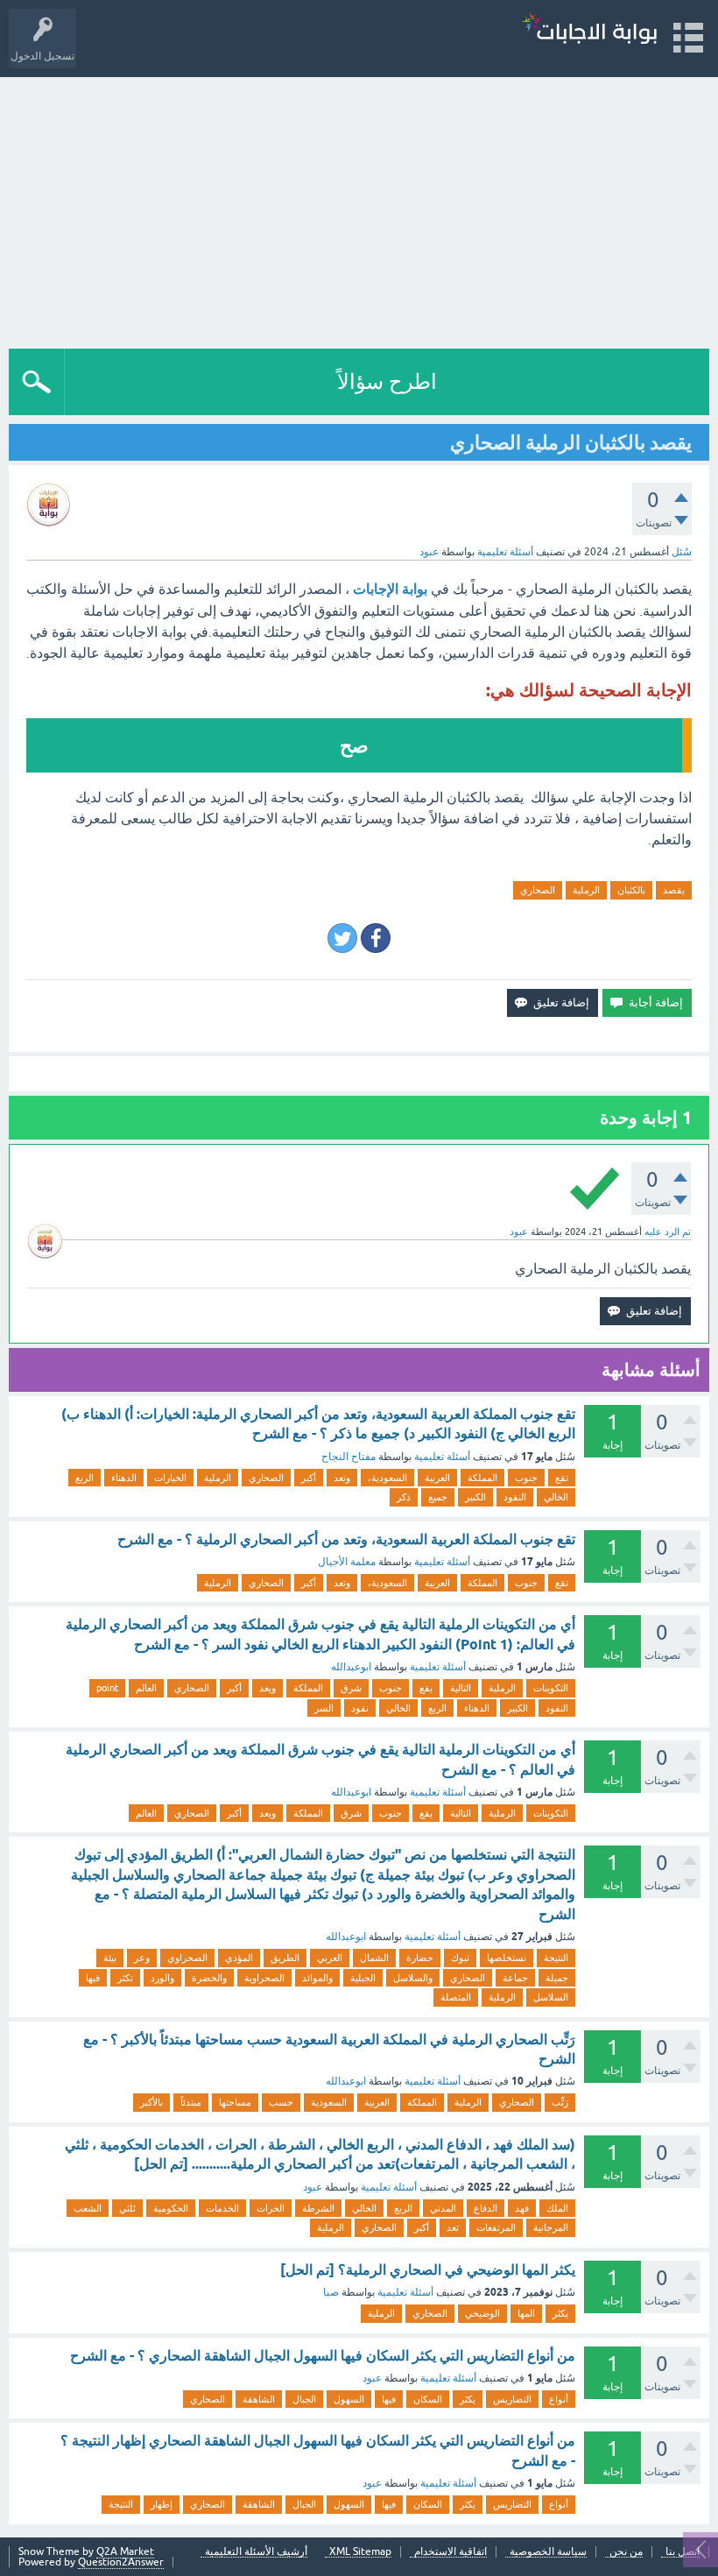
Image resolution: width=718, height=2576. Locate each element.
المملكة (482, 1478)
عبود (313, 2187)
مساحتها (235, 2102)
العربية (437, 1478)
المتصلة (456, 1997)
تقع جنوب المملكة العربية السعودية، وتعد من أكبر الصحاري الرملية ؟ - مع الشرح (346, 1539)
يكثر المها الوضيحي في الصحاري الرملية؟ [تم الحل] (428, 2270)
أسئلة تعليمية (505, 552)
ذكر (404, 1497)
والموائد (317, 1978)
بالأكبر (151, 2102)
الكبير (475, 1497)
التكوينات (551, 1688)
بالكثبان (631, 890)
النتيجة (556, 1958)
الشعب (88, 2208)
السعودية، (387, 1478)
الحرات (271, 2208)
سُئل (682, 552)
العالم (146, 1688)
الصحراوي (187, 1958)
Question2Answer (121, 2562)
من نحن (626, 2552)
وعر (142, 1958)
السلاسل (551, 1997)
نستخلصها (507, 1958)
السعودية (329, 2102)
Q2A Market (125, 2551)
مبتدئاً (191, 2102)
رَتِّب (560, 2102)
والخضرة (209, 1978)
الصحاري (538, 890)
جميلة (557, 1978)
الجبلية (363, 1978)
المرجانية (551, 2227)
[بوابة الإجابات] (589, 30)
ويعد (267, 1688)
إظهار (162, 2504)
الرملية (586, 890)
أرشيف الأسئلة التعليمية (256, 2552)
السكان (428, 2399)
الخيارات (170, 1478)
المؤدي (239, 1958)
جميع (438, 1497)
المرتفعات (496, 2227)
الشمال (374, 1958)
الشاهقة (259, 2399)
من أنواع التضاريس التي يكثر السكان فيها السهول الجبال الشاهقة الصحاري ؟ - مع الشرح (323, 2356)
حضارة (420, 1958)
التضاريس (512, 2399)
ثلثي (127, 2208)
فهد (522, 2208)
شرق (351, 1688)
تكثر (125, 1978)
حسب (281, 2102)
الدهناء (124, 1478)
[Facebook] (376, 938)
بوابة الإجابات (390, 589)
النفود (515, 1497)
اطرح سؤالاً (387, 381)
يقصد (674, 890)
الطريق (285, 1958)
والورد (162, 1978)
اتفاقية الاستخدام (451, 2552)
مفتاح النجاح (348, 1457)
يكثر (560, 2313)
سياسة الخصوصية (548, 2552)
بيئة (110, 1958)
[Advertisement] (359, 208)
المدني (443, 2208)
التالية (461, 1688)
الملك (557, 2208)
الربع (84, 1478)
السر (324, 1708)
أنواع (559, 2399)
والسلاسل (413, 1978)
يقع (426, 1688)
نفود (360, 1708)
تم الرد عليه (668, 1232)
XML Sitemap (360, 2552)
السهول (349, 2399)
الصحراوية (264, 1978)
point (107, 1688)
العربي (330, 1958)
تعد (453, 2227)
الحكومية (171, 2208)
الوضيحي (482, 2313)
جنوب (526, 1478)
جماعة (515, 1978)
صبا (331, 2292)
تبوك (460, 1958)
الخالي (556, 1497)
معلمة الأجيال (347, 1562)
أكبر (309, 1478)
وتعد (342, 1478)
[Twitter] (342, 938)
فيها (93, 1978)
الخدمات (222, 2208)
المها (526, 2313)
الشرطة (318, 2208)
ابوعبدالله (351, 1667)
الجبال (304, 2399)
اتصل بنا (683, 2552)
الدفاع (486, 2208)
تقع (562, 1478)
